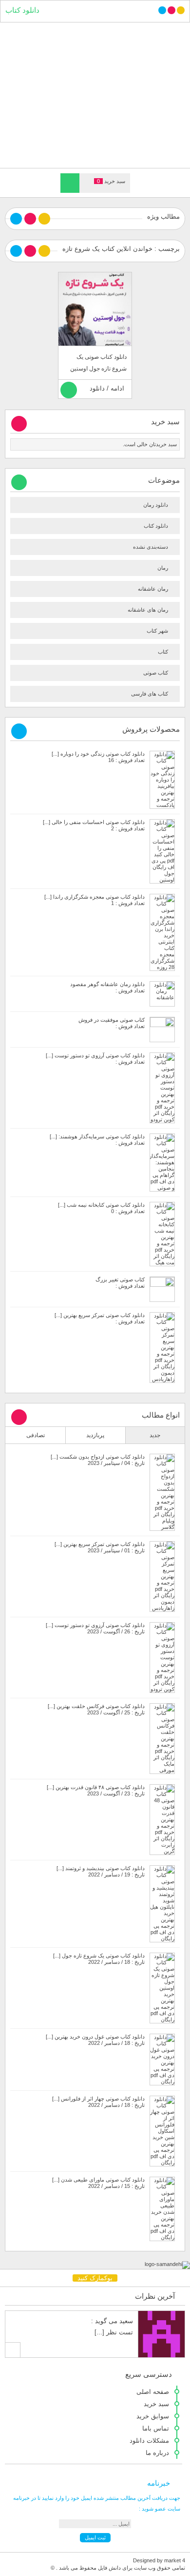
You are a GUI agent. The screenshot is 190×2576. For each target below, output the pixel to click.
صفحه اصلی (153, 2392)
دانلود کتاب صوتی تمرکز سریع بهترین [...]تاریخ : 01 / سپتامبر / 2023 (100, 1547)
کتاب (163, 652)
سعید (126, 2321)
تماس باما (156, 2428)
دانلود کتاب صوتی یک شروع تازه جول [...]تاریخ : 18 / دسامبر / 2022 (99, 1959)
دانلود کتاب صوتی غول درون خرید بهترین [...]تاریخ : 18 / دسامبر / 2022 (95, 2040)
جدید (155, 1435)
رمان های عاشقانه (148, 610)
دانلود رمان (156, 505)
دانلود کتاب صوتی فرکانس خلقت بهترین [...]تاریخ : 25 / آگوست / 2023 (96, 1709)
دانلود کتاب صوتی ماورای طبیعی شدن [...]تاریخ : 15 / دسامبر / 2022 (98, 2183)
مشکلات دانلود (149, 2441)
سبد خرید (156, 2404)
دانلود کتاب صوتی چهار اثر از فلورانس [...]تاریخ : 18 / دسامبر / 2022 (98, 2102)
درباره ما (157, 2453)
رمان (163, 568)
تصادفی (36, 1435)
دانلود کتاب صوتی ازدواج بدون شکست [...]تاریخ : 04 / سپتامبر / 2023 (98, 1460)
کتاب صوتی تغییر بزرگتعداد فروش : (120, 1283)
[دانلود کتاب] (95, 94)
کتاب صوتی (156, 673)
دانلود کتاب (22, 10)
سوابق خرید (153, 2416)
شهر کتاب (157, 631)
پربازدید (95, 1435)
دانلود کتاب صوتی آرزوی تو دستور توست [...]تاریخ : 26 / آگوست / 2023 (95, 1628)
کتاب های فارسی (150, 694)
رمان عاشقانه (153, 589)
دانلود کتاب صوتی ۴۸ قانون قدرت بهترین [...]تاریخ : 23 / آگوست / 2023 (96, 1790)
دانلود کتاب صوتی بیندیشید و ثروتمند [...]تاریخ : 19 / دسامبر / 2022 (101, 1871)
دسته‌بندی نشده (151, 547)
